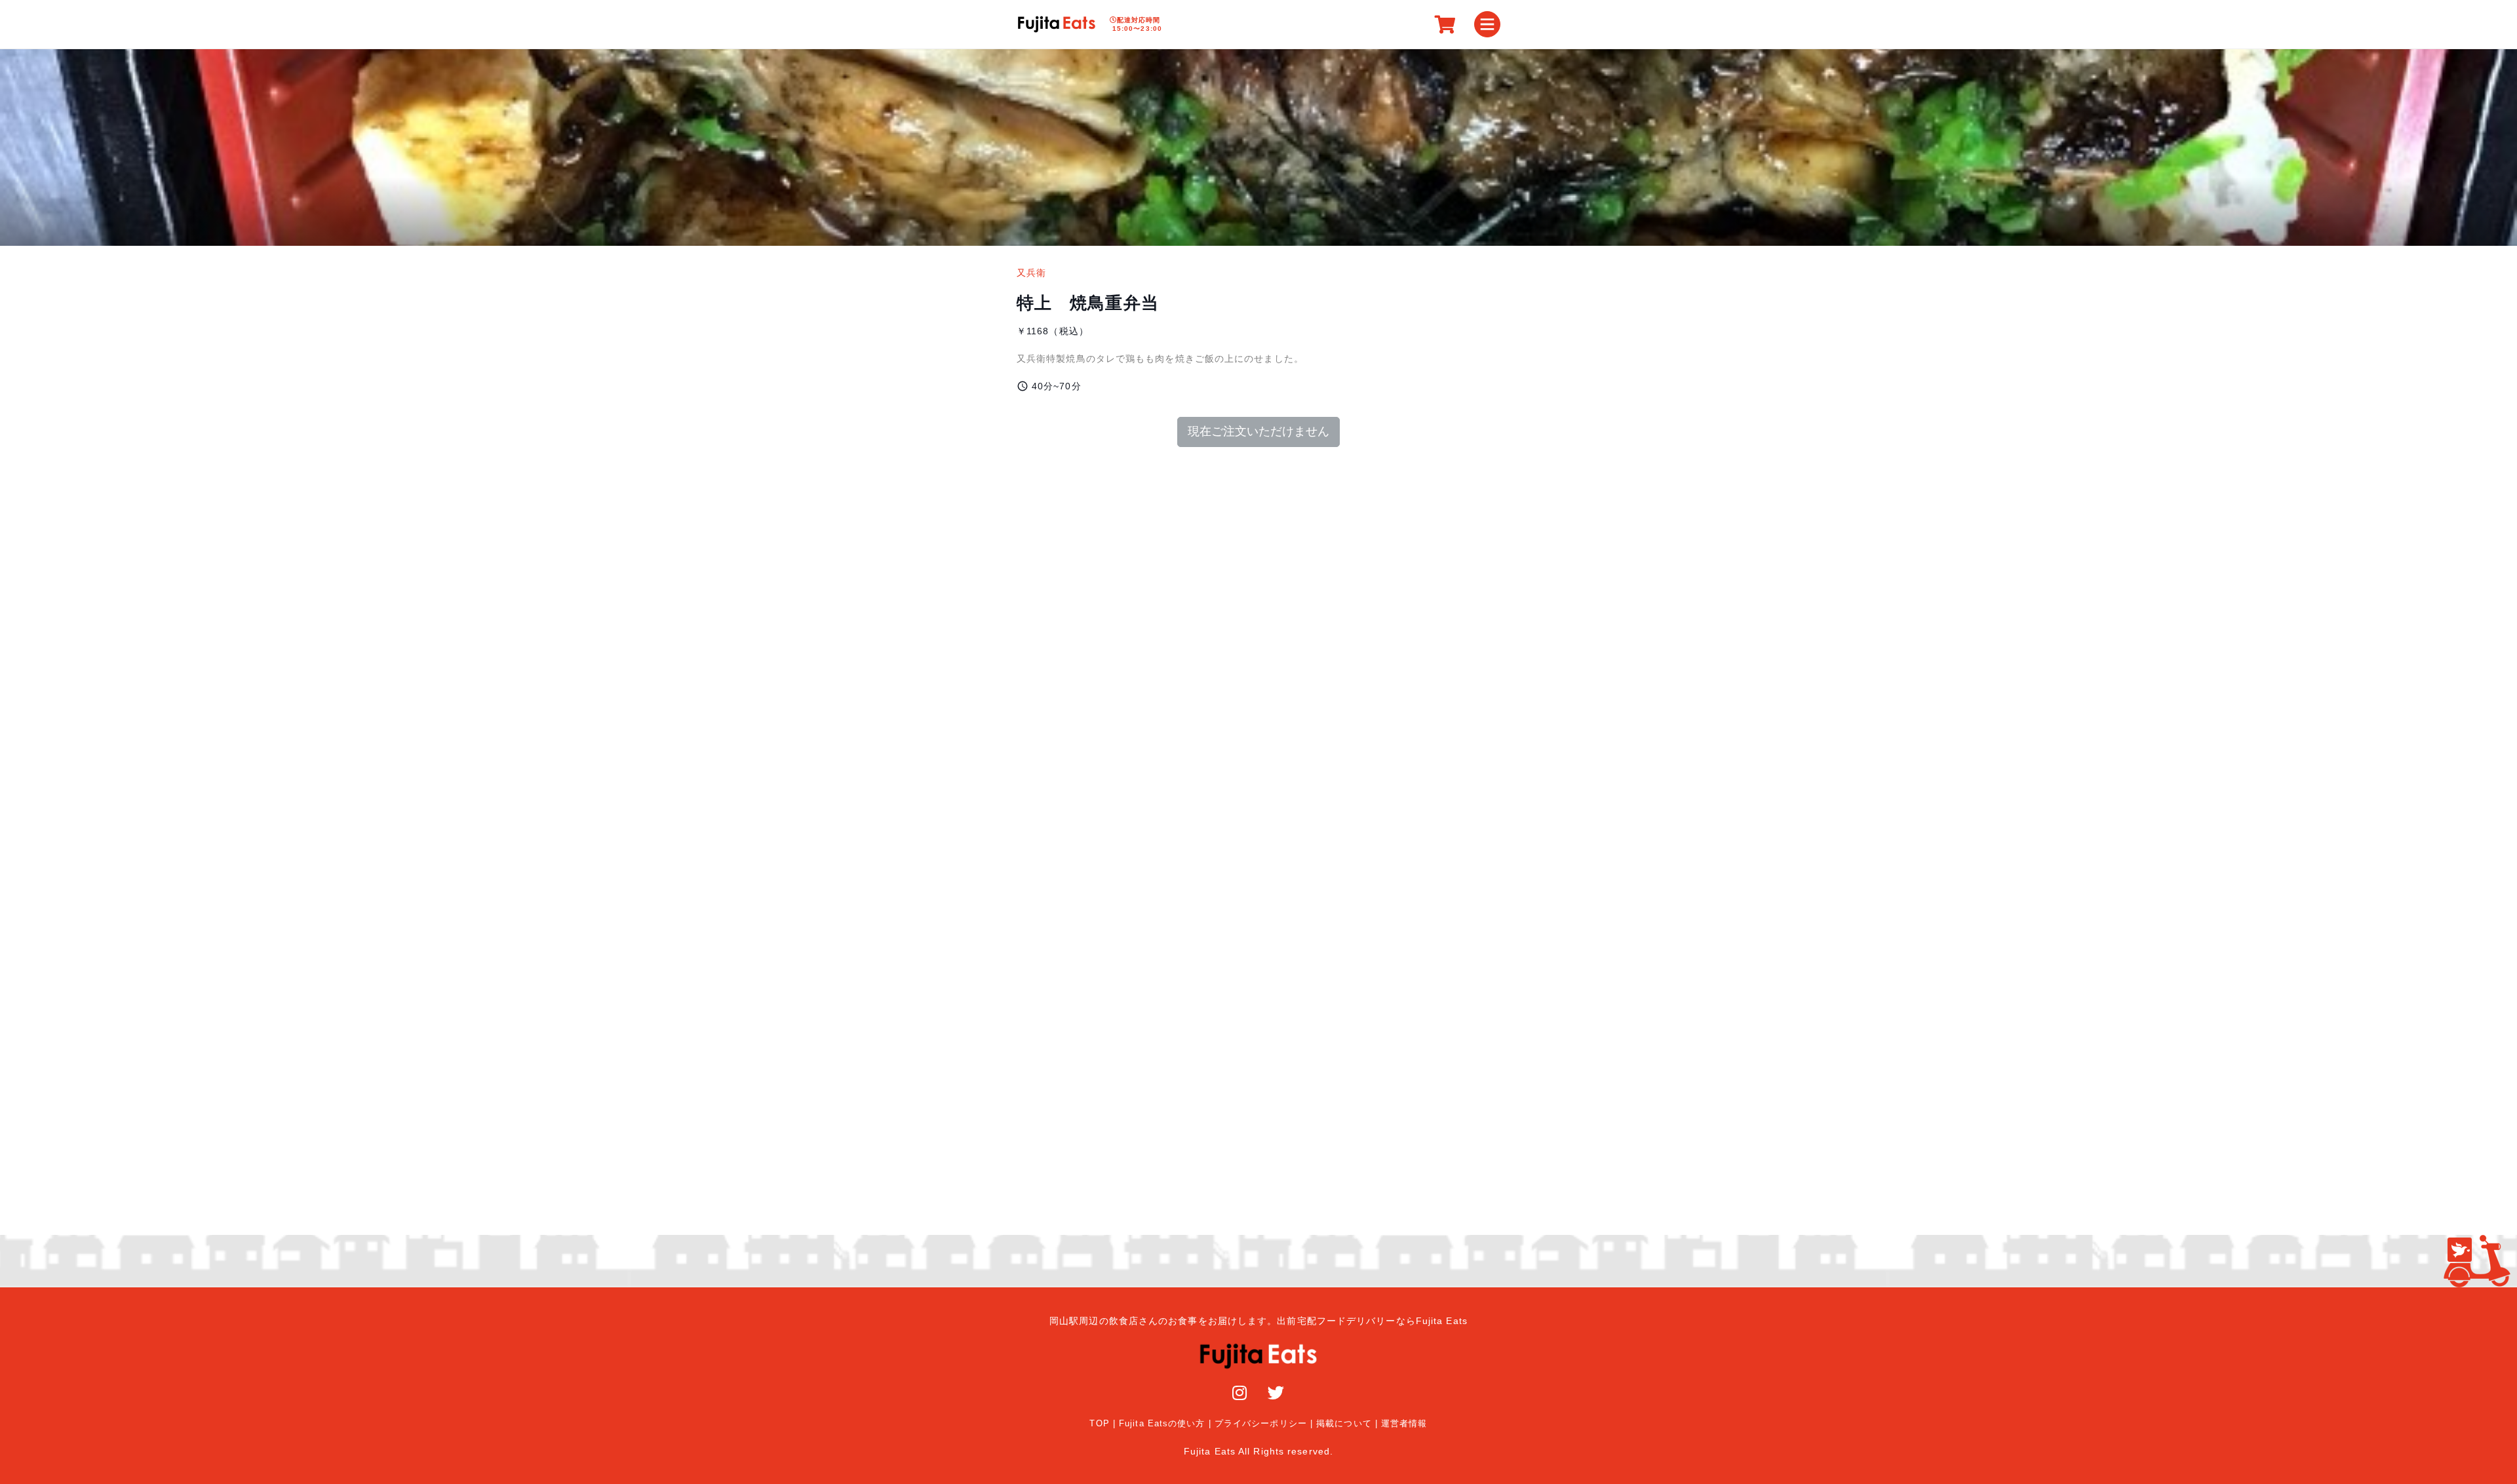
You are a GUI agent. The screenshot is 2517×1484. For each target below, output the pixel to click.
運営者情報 (1404, 1424)
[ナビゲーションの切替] (1487, 24)
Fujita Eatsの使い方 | (1165, 1424)
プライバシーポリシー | (1264, 1424)
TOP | (1102, 1424)
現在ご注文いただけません (1258, 431)
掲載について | (1347, 1424)
